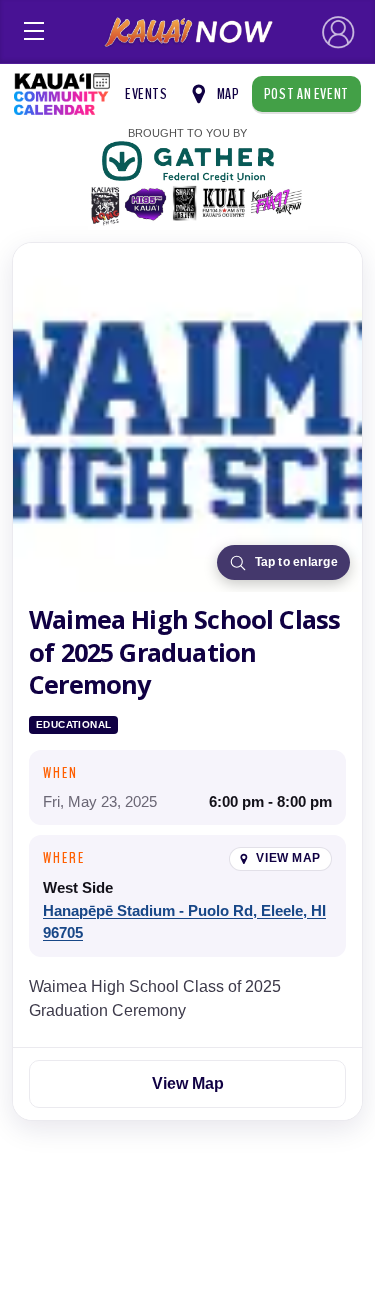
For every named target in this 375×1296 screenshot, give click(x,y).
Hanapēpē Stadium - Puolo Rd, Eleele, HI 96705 (184, 922)
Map (228, 94)
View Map (288, 858)
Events (146, 94)
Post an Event (306, 94)
